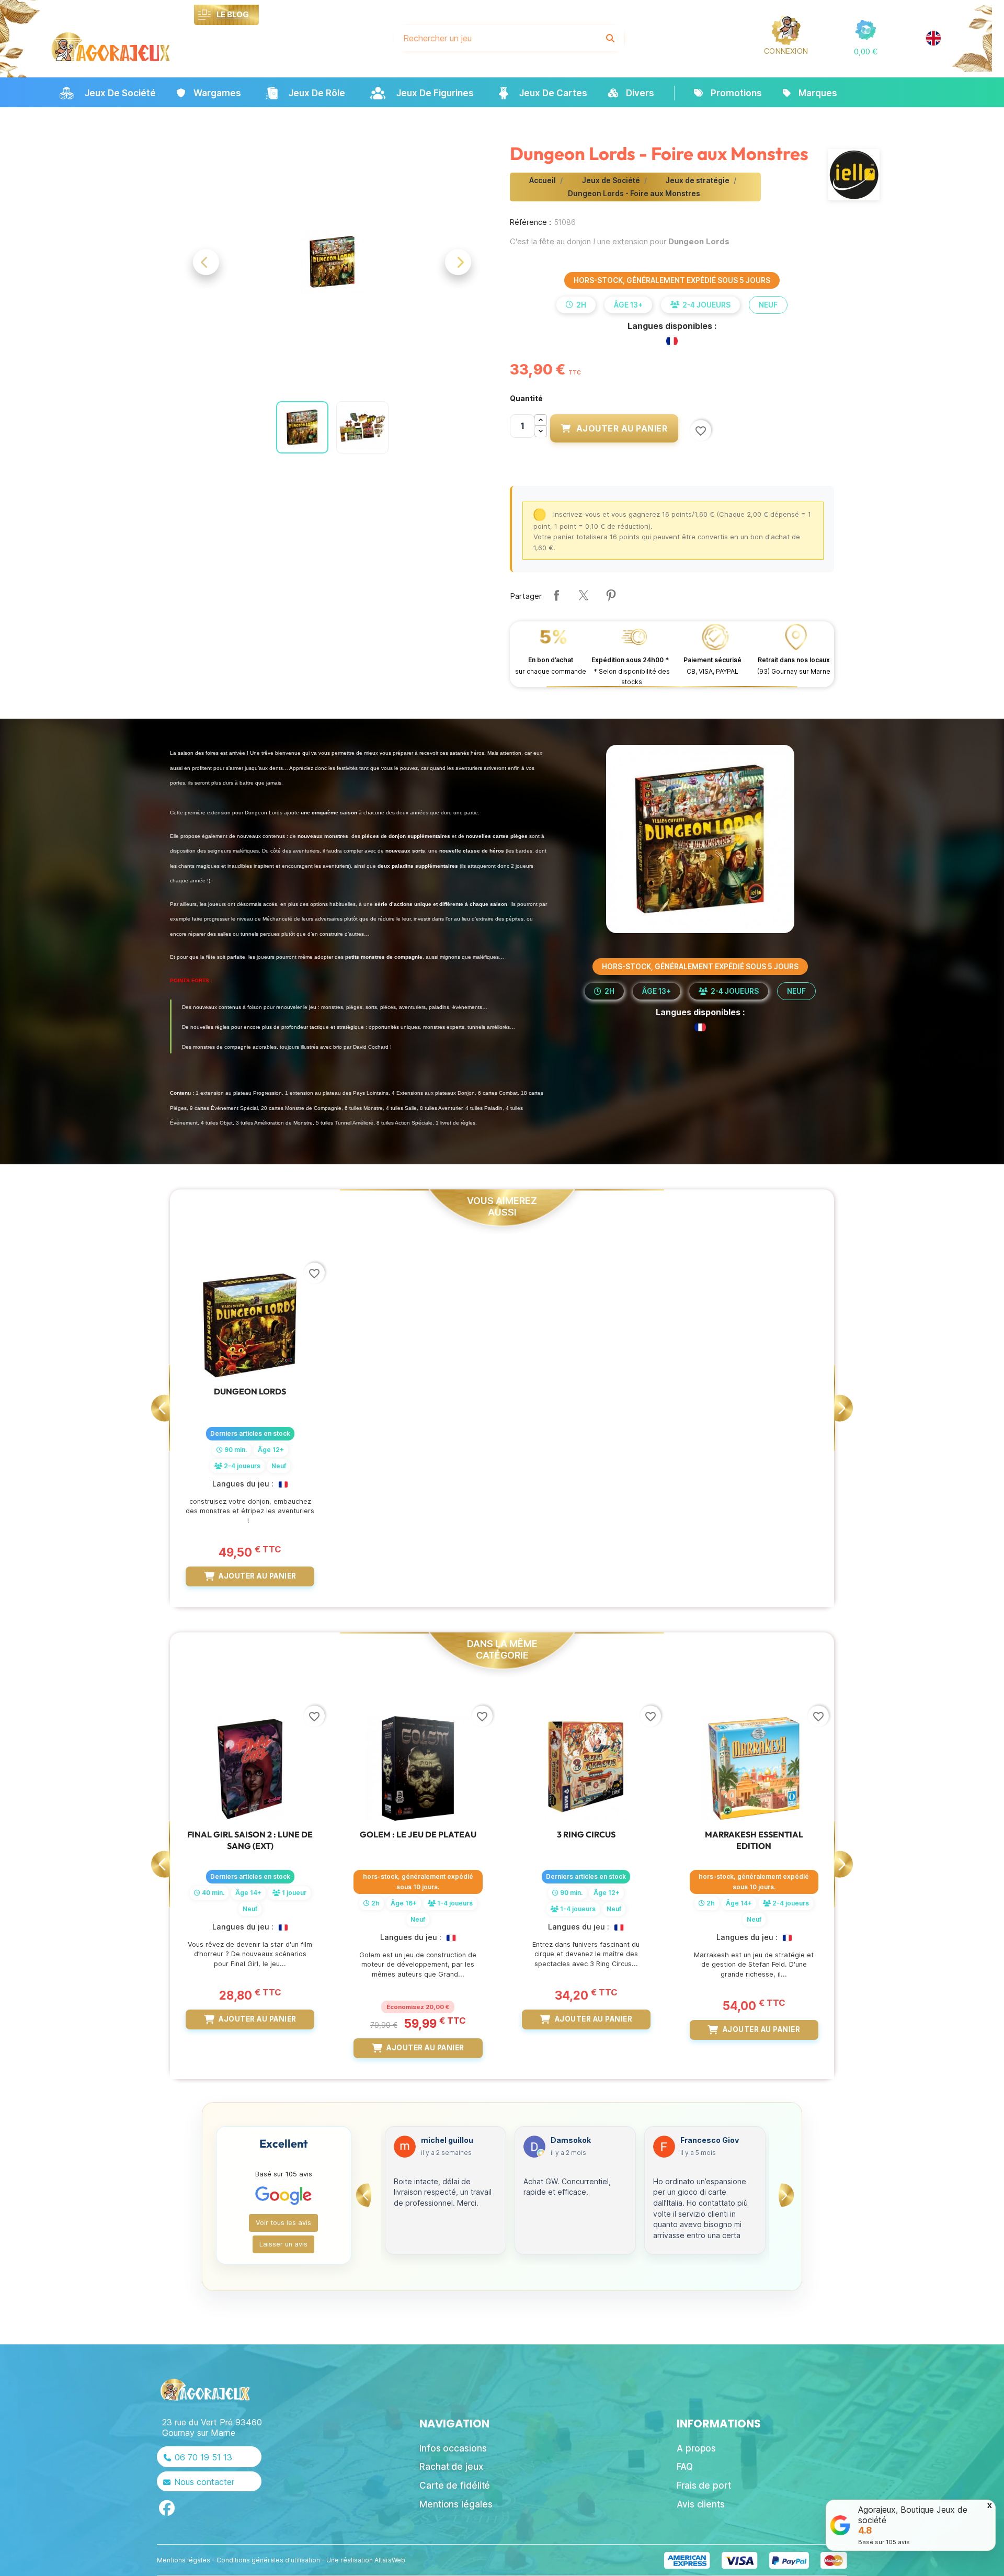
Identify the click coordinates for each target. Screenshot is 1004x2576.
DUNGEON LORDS (250, 1391)
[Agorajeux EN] (933, 38)
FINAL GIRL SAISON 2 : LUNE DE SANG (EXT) (250, 1840)
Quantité (526, 398)
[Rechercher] (610, 38)
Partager (556, 595)
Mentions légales (184, 2560)
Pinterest (611, 595)
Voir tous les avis (283, 2223)
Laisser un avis (283, 2244)
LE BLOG (233, 14)
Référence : (530, 222)
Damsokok (402, 2140)
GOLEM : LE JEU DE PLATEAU (418, 1834)
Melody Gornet (669, 2140)
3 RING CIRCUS (586, 1834)
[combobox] (496, 38)
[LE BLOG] (205, 15)
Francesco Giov (541, 2140)
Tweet (584, 595)
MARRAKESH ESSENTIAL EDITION (754, 1840)
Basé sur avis (884, 2542)
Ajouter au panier (622, 428)
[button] (866, 52)
